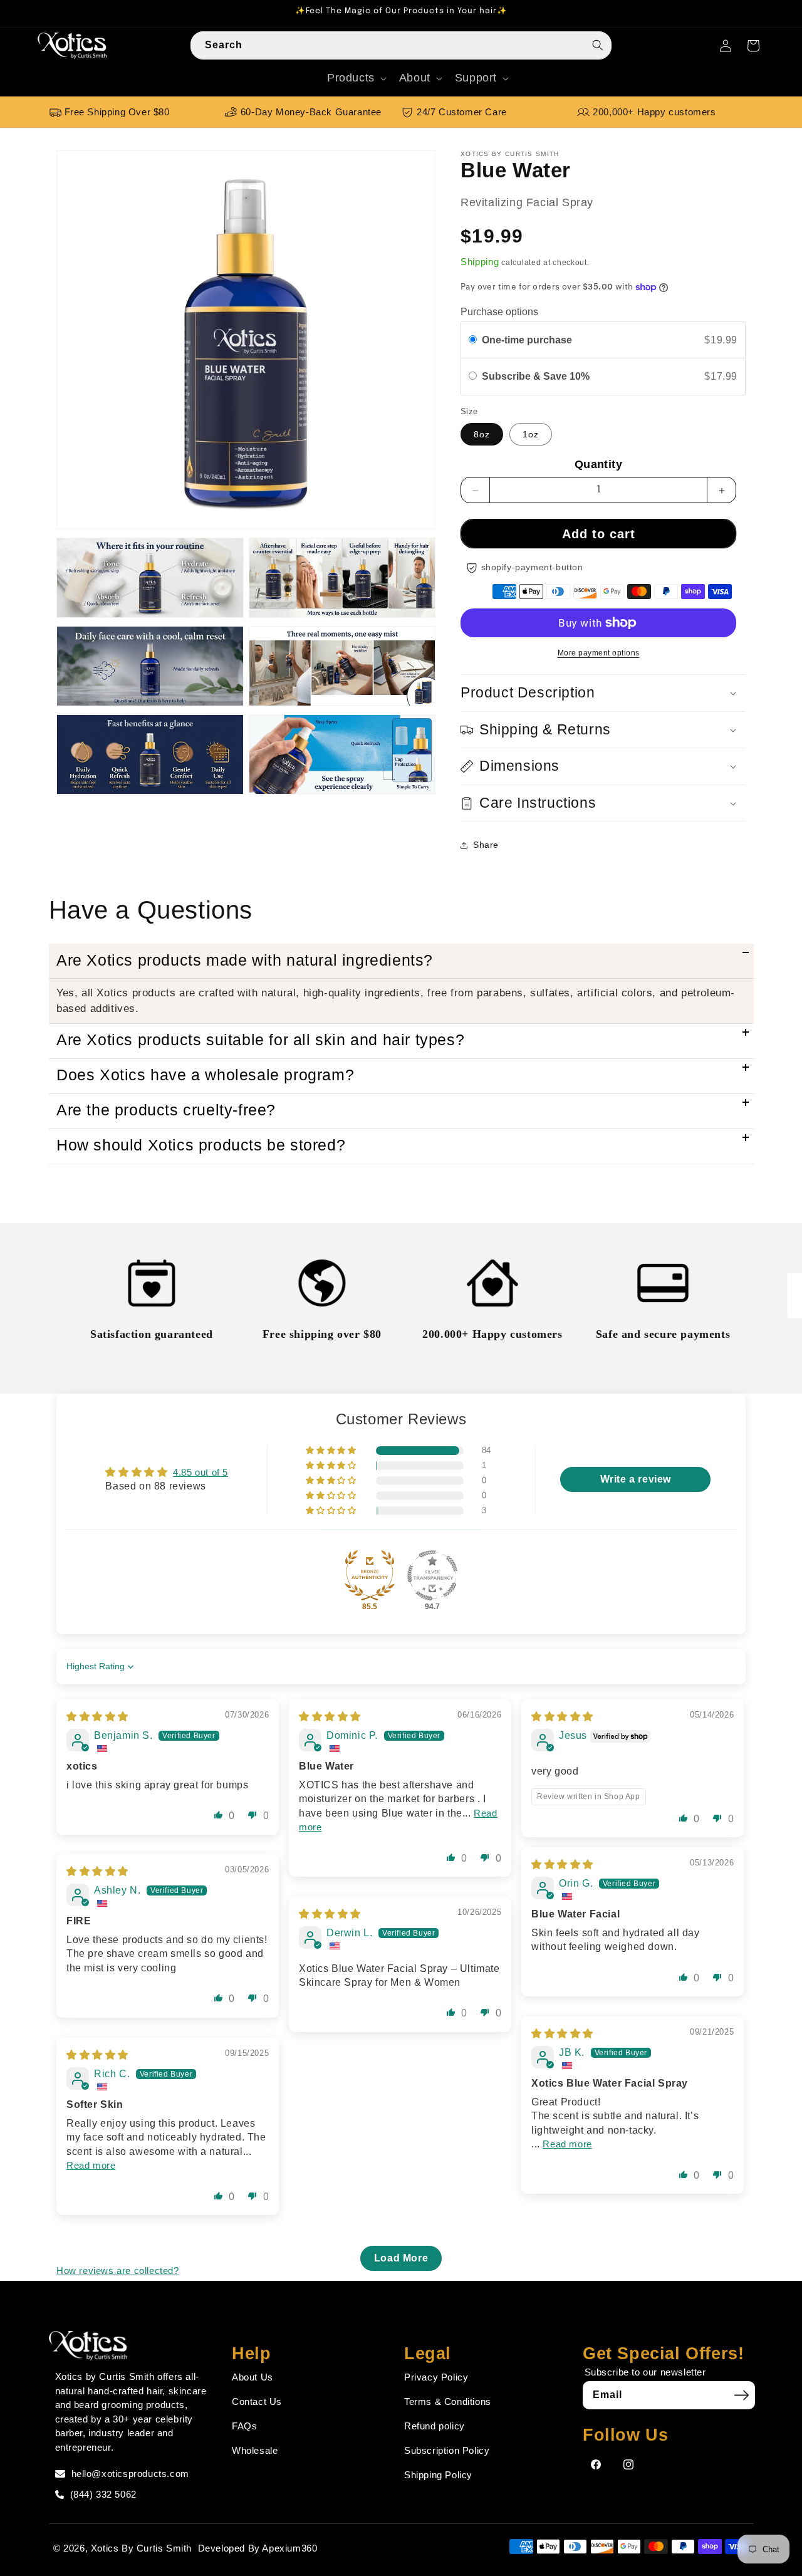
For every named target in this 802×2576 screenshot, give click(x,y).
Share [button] (486, 845)
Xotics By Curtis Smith (141, 2548)
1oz (531, 435)
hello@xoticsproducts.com (130, 2474)
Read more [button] (567, 2144)
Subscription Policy (447, 2450)
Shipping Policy (438, 2475)
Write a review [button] (636, 1479)
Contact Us (257, 2401)
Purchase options (499, 312)
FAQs (244, 2426)
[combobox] (401, 45)
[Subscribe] (741, 2395)
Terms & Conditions (448, 2401)
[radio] (473, 340)
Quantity (598, 465)
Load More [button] (401, 2258)
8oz (482, 435)
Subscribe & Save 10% (537, 377)
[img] (97, 1717)
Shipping (480, 262)
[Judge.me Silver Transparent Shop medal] (432, 1575)
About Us (253, 2377)
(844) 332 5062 (103, 2494)
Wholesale (255, 2450)
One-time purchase (527, 340)
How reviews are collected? (118, 2271)
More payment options (599, 653)
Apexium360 (289, 2548)
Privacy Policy (436, 2377)
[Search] (598, 45)
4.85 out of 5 (200, 1472)
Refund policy (435, 2426)
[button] (356, 78)
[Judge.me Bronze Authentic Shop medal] (370, 1575)
